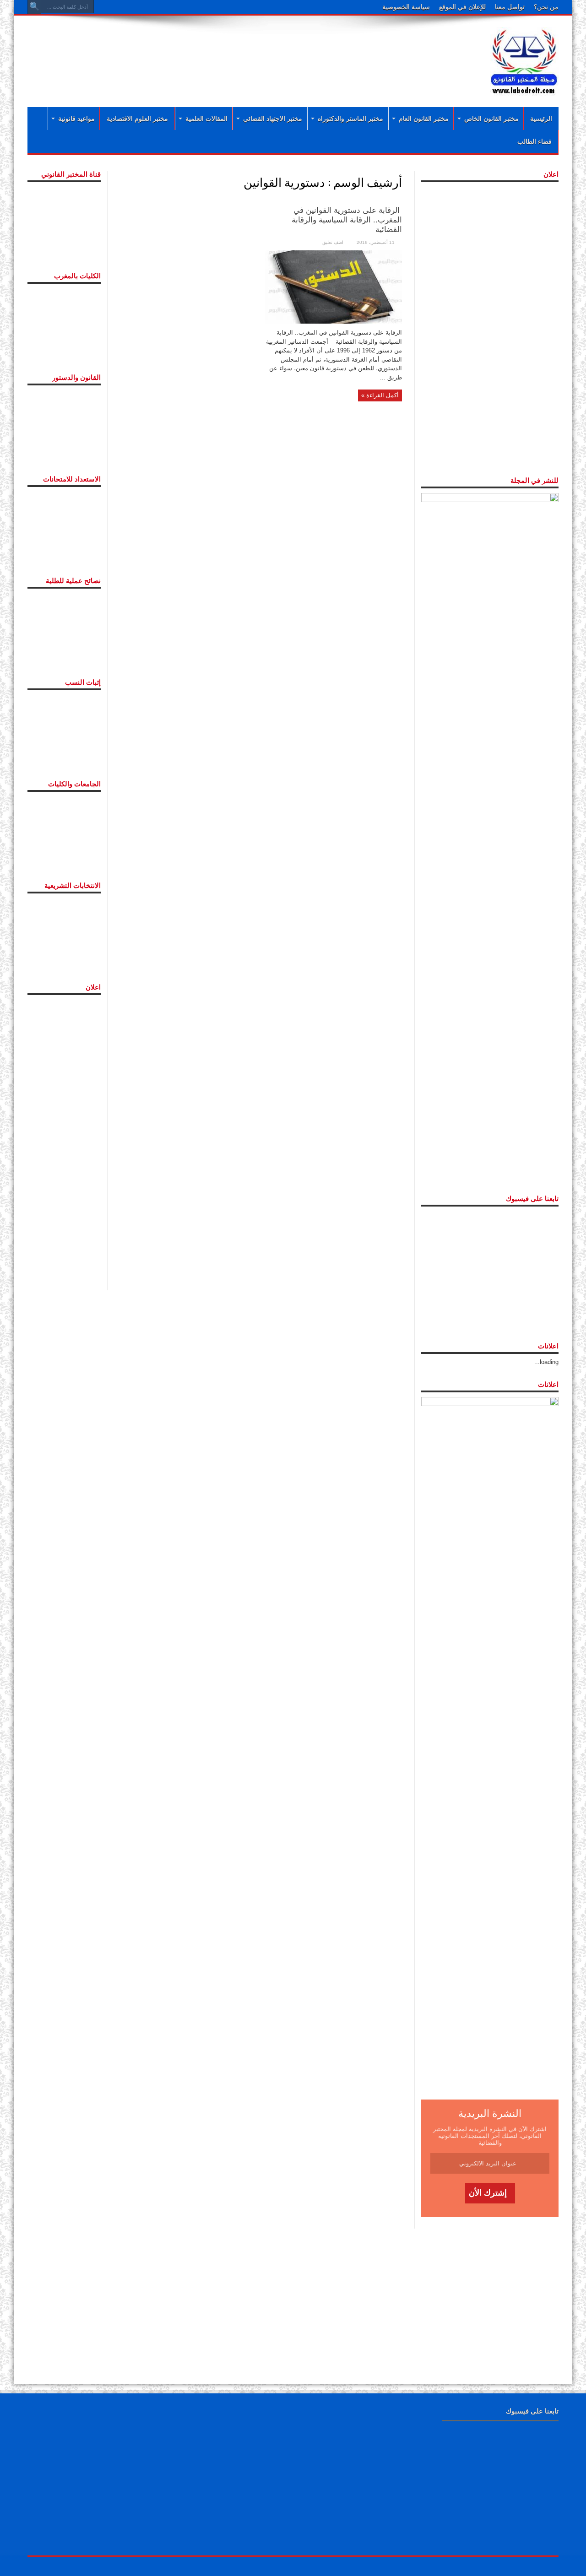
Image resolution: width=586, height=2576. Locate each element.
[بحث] (34, 7)
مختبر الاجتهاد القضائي (273, 119)
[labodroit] (524, 60)
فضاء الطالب (534, 141)
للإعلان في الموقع (462, 7)
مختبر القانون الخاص (491, 119)
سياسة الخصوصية (406, 7)
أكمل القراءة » (380, 395)
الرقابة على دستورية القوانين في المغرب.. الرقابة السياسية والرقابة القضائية (347, 220)
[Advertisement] (233, 51)
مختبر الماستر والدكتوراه (350, 119)
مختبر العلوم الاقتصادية (137, 119)
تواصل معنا (510, 7)
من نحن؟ (546, 7)
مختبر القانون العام (424, 119)
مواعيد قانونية (76, 119)
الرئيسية (541, 119)
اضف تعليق (333, 242)
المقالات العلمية (206, 119)
